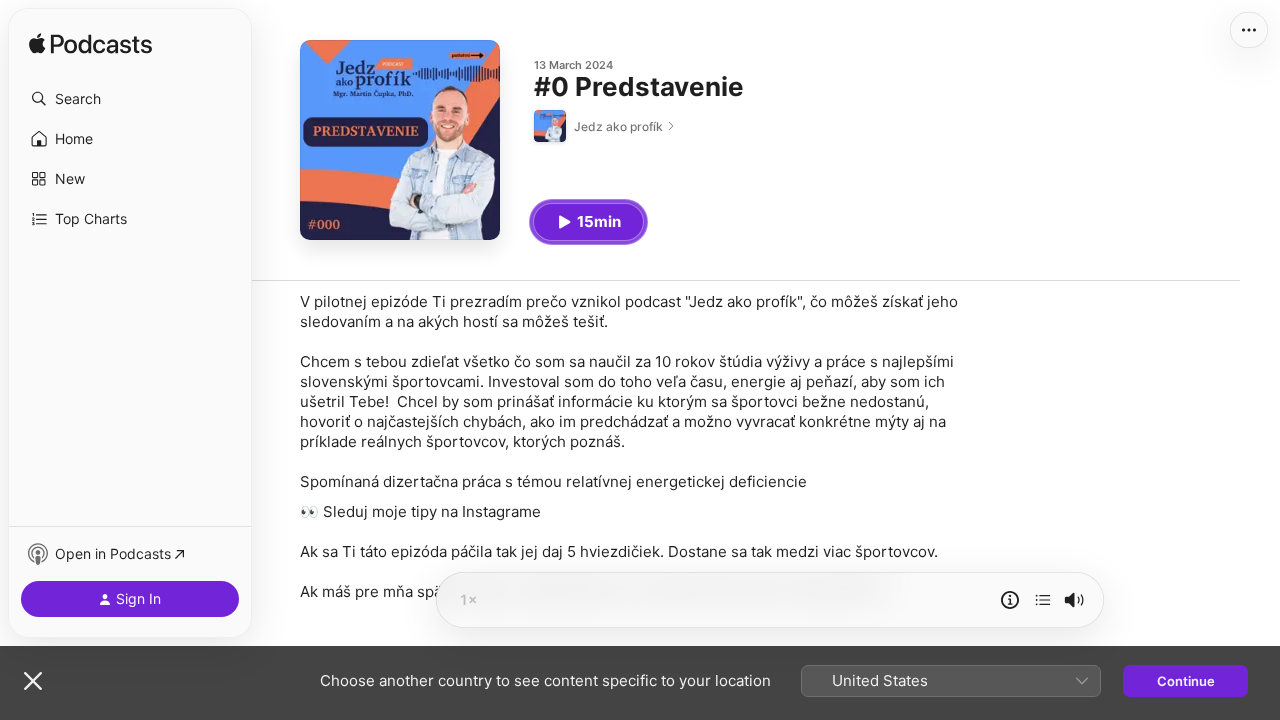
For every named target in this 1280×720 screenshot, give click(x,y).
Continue (1186, 681)
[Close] (33, 681)
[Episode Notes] (1010, 600)
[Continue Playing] (1043, 600)
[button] (130, 99)
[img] (90, 45)
